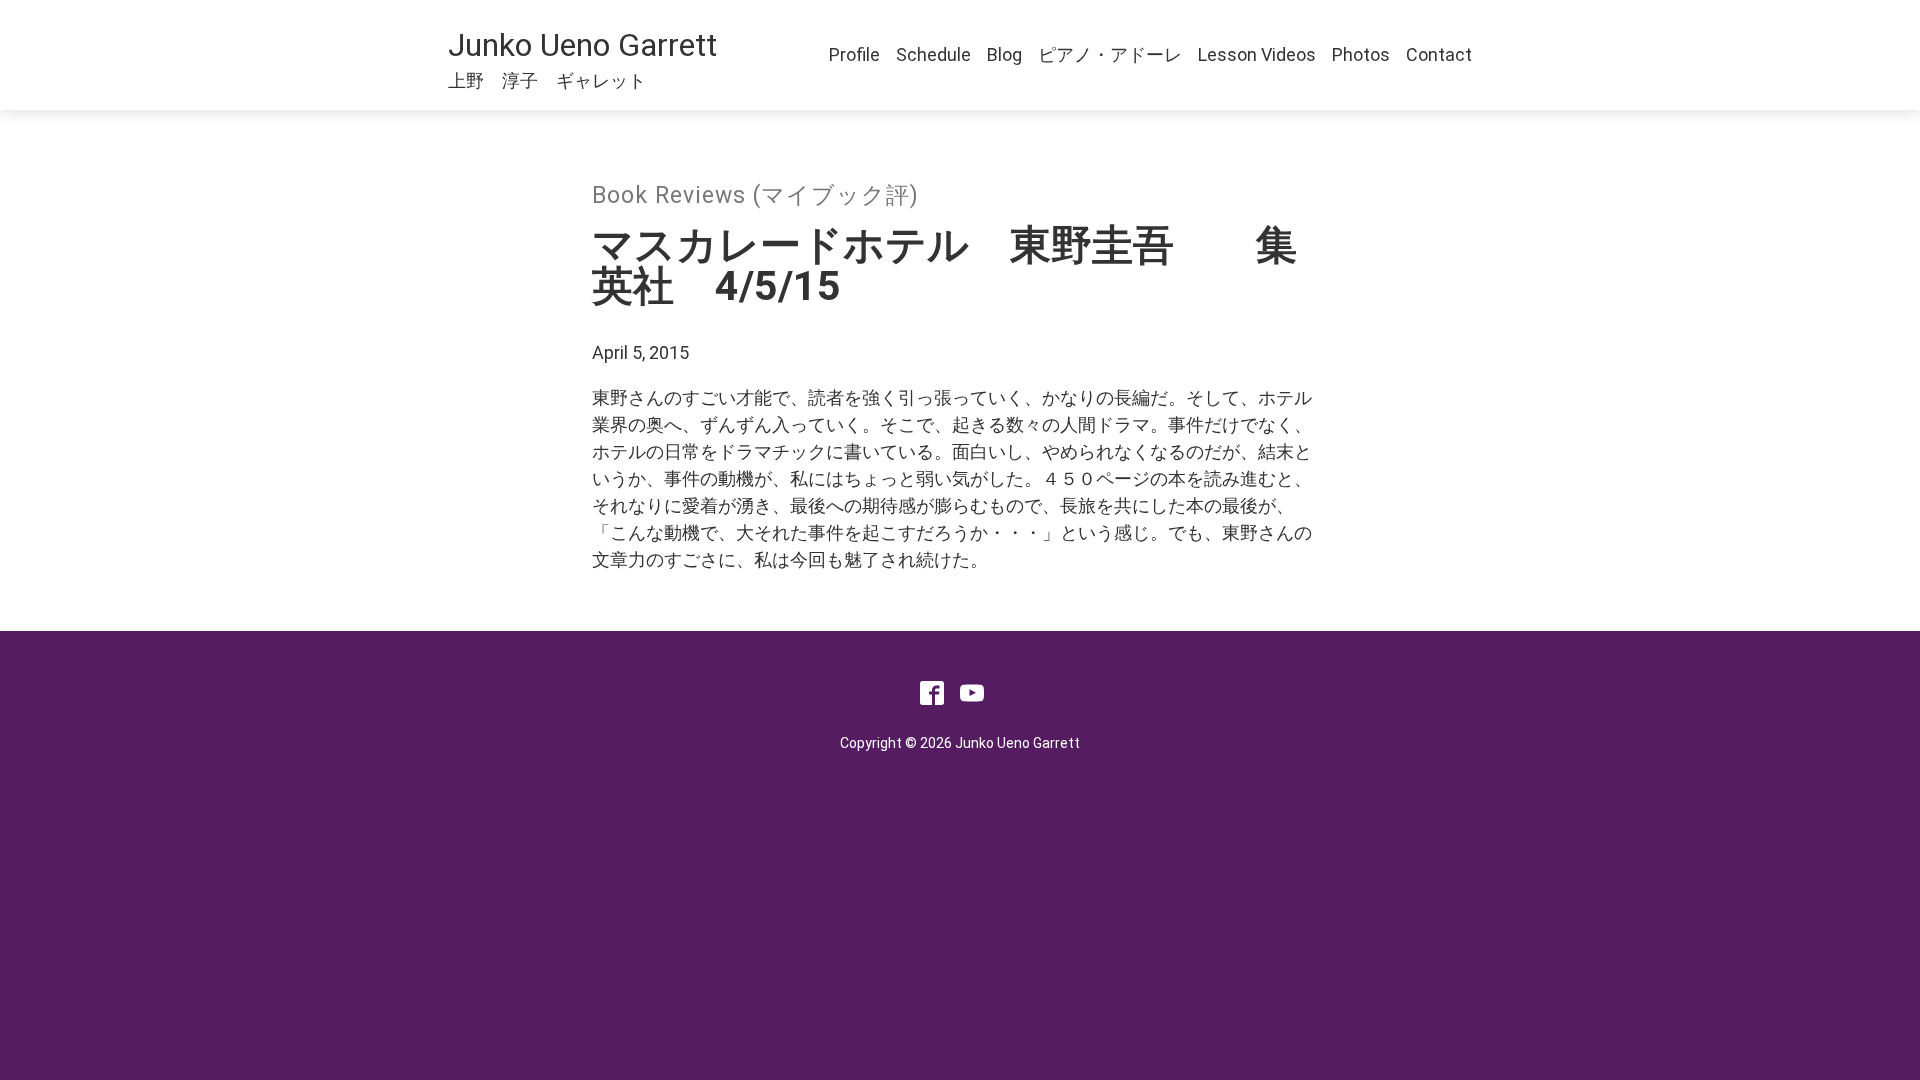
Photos (1361, 54)
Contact (1439, 54)
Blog (1004, 54)
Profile (854, 54)
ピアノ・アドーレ (1110, 54)
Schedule (933, 54)
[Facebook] (932, 698)
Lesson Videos (1257, 54)
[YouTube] (972, 698)
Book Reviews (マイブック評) (755, 195)
